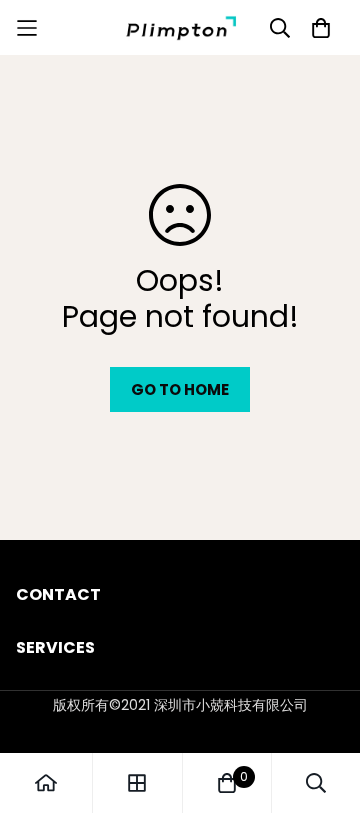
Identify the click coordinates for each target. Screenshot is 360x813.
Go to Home (180, 389)
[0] (227, 783)
